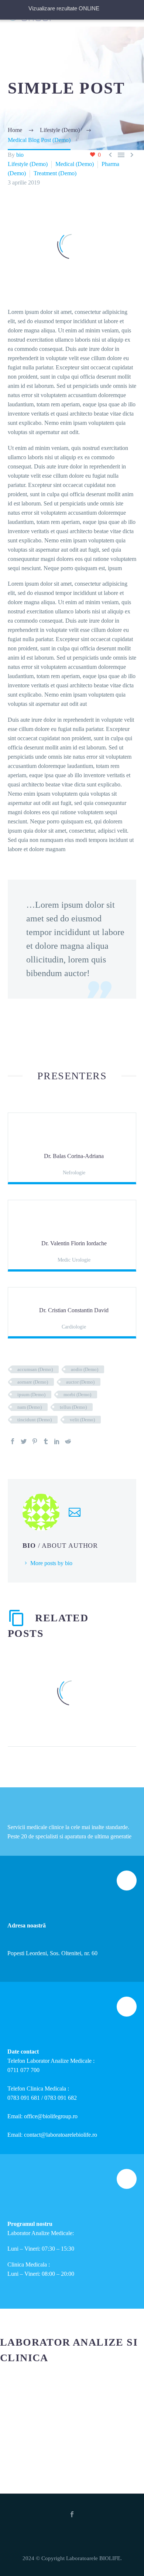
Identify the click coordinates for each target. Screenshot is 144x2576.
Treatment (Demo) (55, 173)
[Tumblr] (46, 1441)
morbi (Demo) (77, 1394)
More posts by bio (51, 1563)
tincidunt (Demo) (35, 1420)
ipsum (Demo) (31, 1394)
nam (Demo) (30, 1407)
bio (20, 155)
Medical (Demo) (75, 164)
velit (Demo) (82, 1420)
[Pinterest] (35, 1441)
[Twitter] (24, 1441)
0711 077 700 (23, 2070)
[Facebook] (13, 1441)
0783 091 (19, 2098)
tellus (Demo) (73, 1407)
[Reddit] (68, 1441)
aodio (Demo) (85, 1369)
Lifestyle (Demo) (28, 164)
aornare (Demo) (33, 1382)
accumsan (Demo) (35, 1369)
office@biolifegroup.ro (51, 2116)
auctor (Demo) (80, 1382)
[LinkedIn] (57, 1441)
